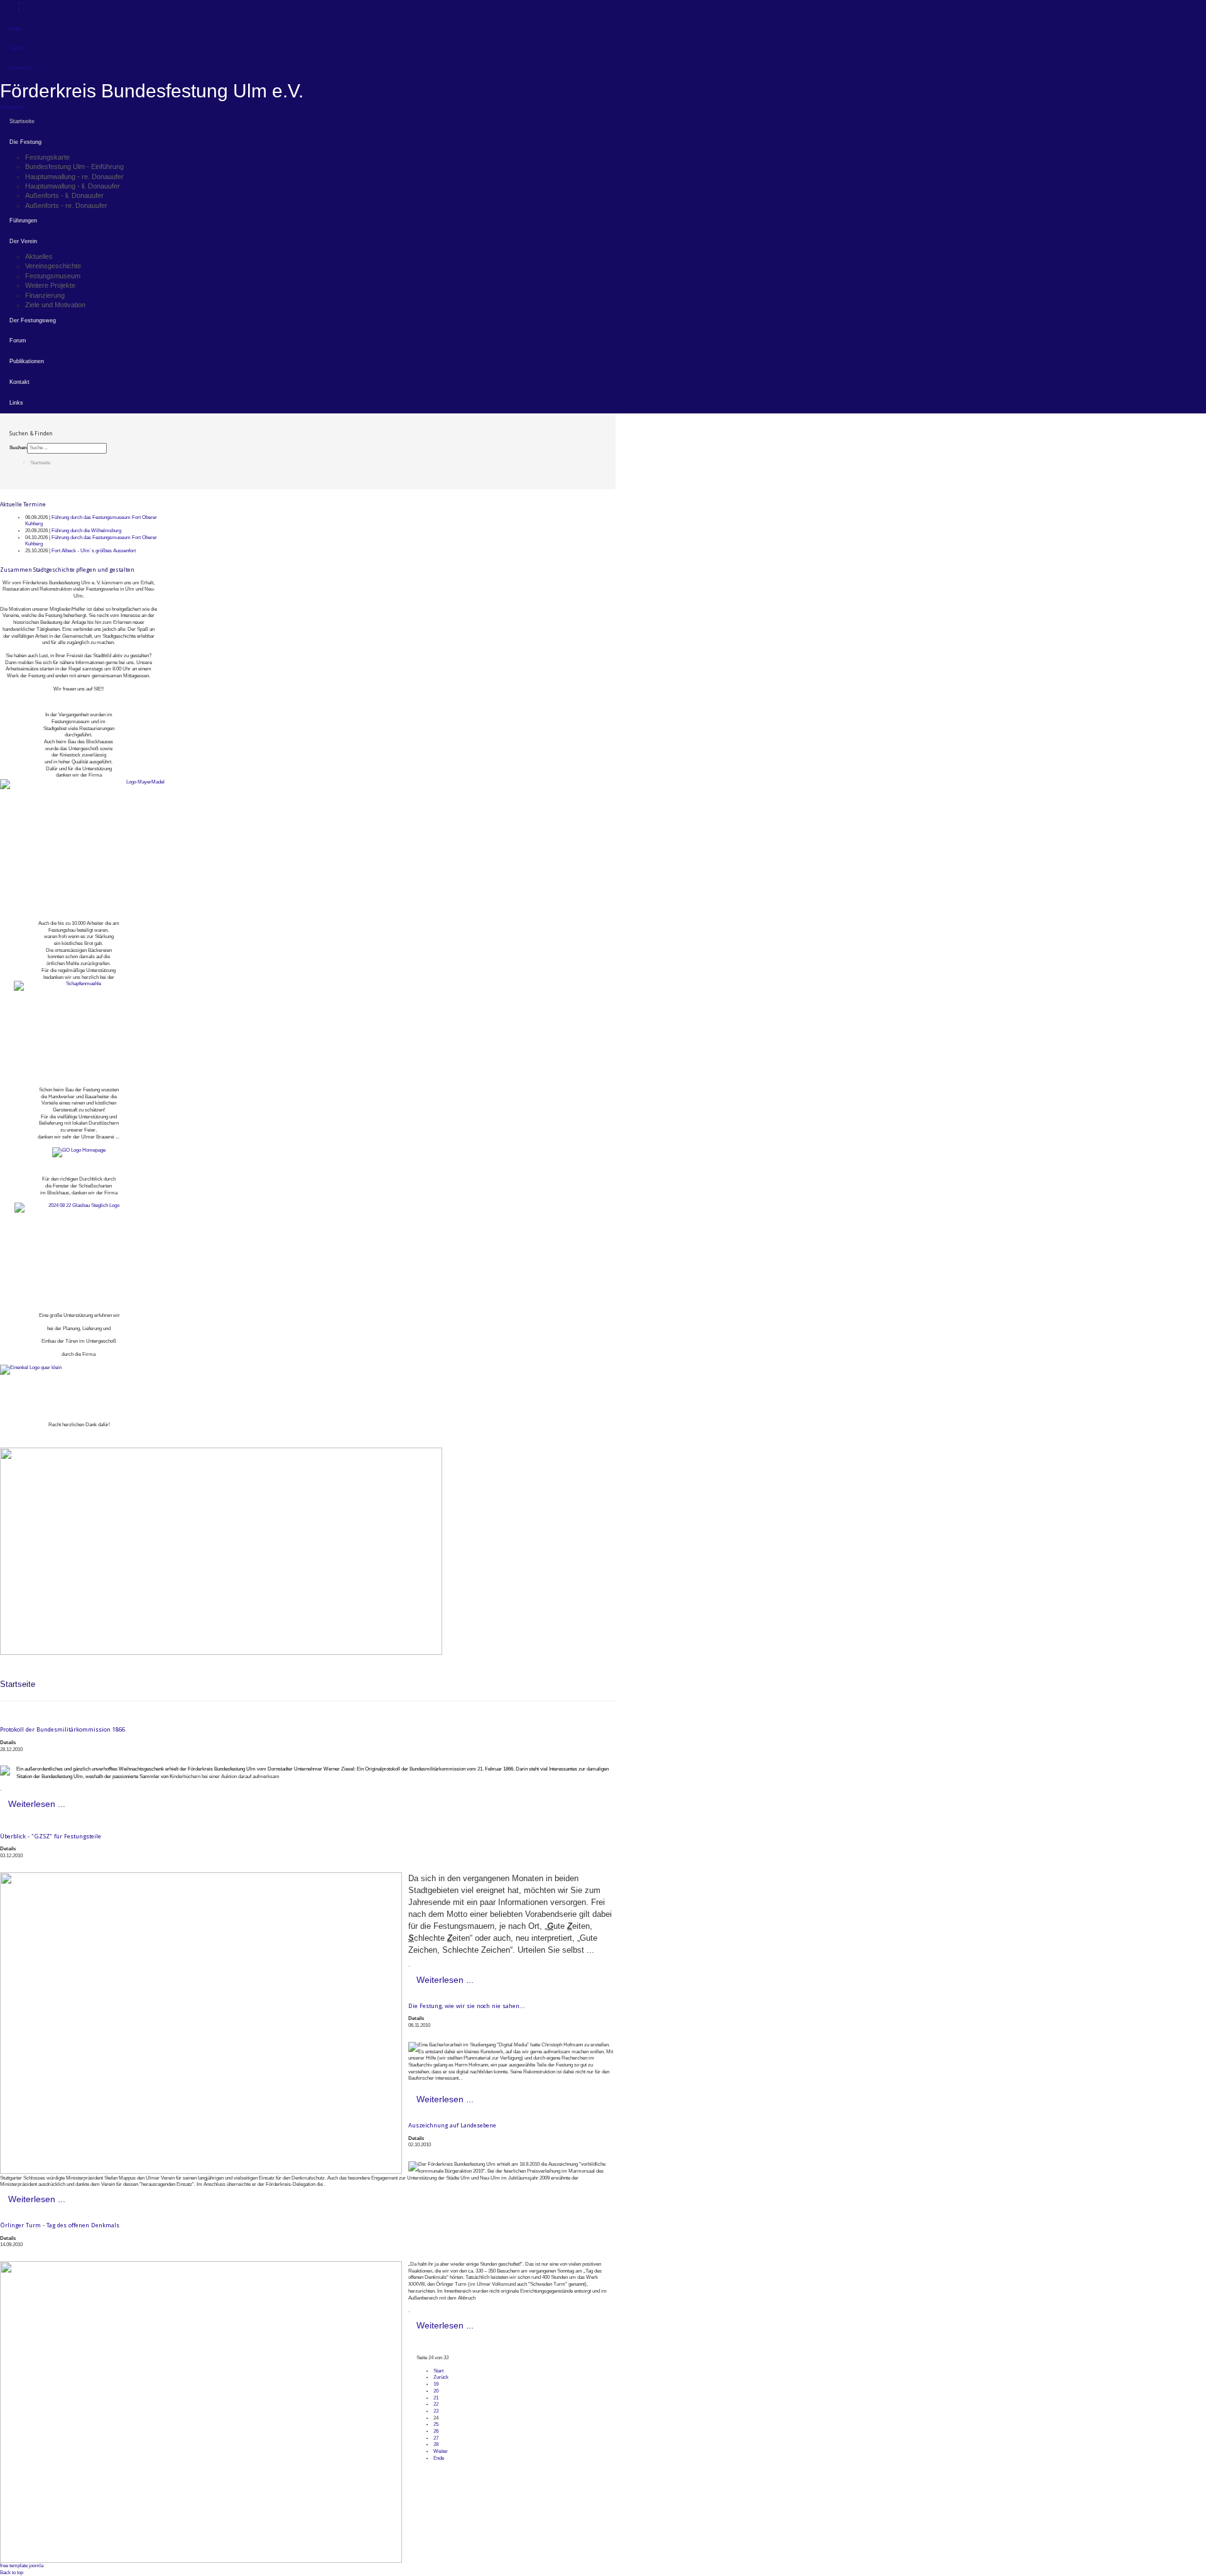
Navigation (11, 107)
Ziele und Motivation (55, 305)
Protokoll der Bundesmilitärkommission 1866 (62, 1729)
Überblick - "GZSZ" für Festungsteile (51, 1836)
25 (436, 2424)
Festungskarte (47, 157)
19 (436, 2384)
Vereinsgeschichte (53, 266)
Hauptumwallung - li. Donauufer (73, 186)
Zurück (441, 2377)
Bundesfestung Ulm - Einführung (74, 166)
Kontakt (19, 382)
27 (436, 2438)
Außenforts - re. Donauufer (66, 205)
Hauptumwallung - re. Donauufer (74, 177)
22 (436, 2404)
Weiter (441, 2451)
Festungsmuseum (53, 276)
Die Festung (25, 142)
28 (436, 2444)
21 (436, 2398)
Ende (439, 2458)
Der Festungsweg (33, 320)
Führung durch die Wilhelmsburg (86, 531)
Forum (18, 341)
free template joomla (22, 2566)
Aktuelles (39, 256)
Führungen (23, 221)
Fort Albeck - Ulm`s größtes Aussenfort (94, 551)
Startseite (22, 121)
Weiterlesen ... (37, 1804)
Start (438, 2371)
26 (436, 2431)
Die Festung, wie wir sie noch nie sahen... (467, 2006)
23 (436, 2411)
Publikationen (27, 361)
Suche (16, 48)
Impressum (22, 68)
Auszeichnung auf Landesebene (452, 2125)
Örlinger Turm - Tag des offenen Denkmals (60, 2225)
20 (436, 2391)
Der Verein (23, 241)
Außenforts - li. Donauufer (64, 195)
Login (15, 29)
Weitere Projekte (50, 285)
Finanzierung (45, 295)
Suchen (18, 448)
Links (16, 403)
